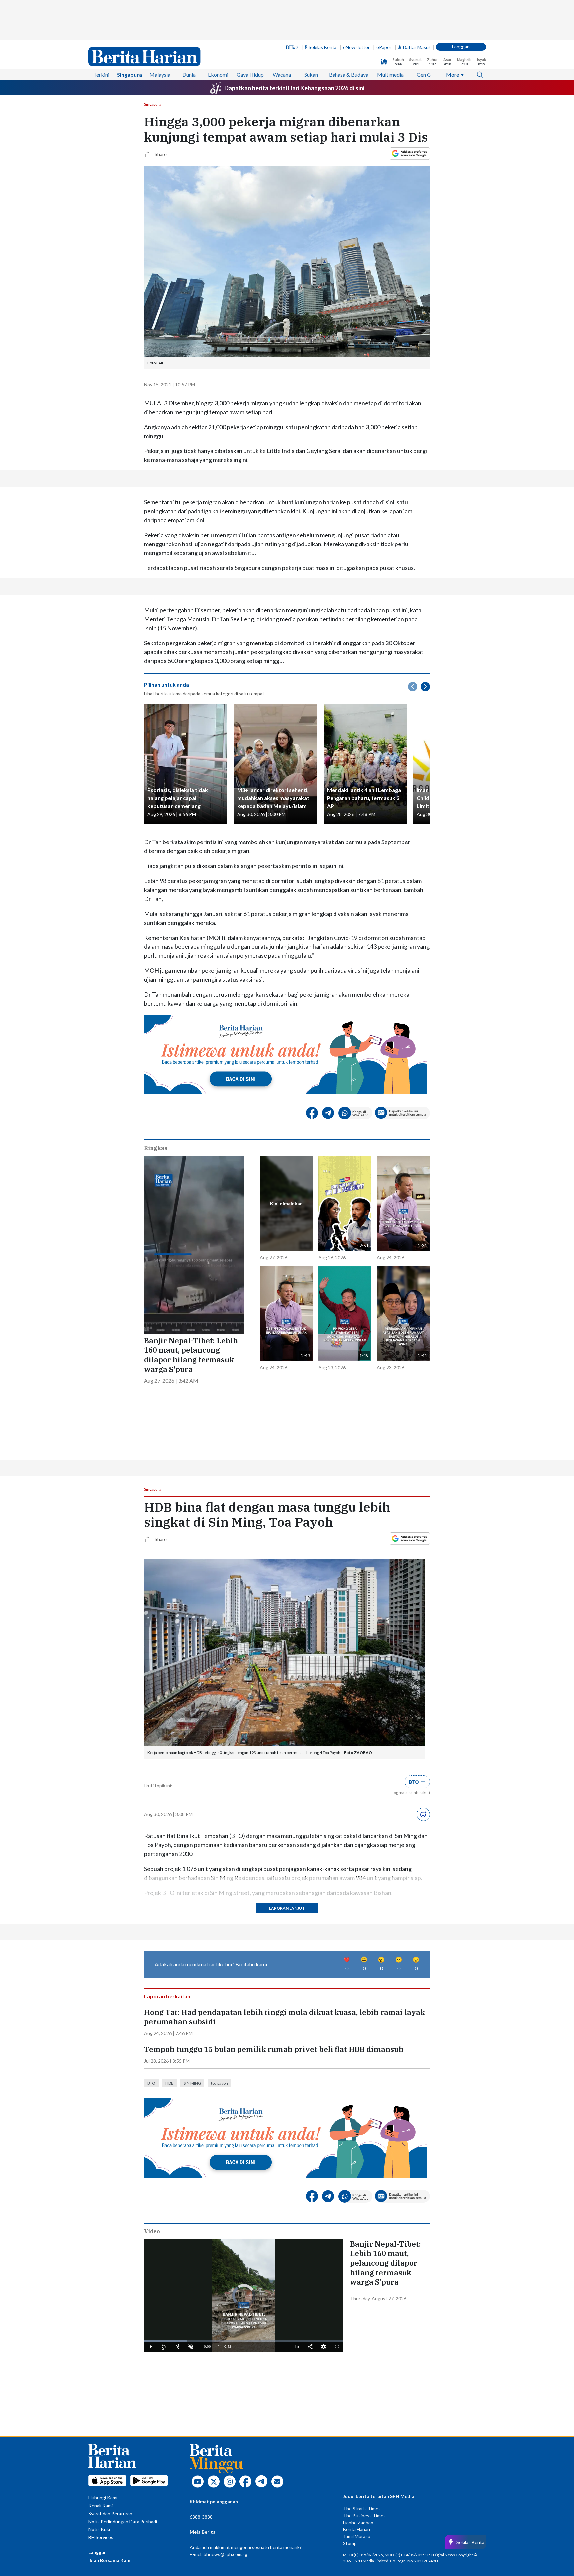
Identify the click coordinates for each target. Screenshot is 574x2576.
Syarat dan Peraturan (110, 2513)
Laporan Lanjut (287, 1908)
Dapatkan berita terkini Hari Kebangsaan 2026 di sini (294, 88)
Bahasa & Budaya (349, 75)
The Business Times (364, 2515)
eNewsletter (356, 47)
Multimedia (390, 75)
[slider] (244, 2341)
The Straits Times (362, 2508)
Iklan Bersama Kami (110, 2560)
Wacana (282, 75)
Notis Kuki (99, 2529)
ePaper (384, 47)
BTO (151, 2083)
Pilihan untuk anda (167, 685)
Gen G (424, 75)
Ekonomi (218, 75)
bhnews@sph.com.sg (226, 2554)
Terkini (101, 75)
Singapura (129, 75)
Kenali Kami (100, 2505)
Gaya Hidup (250, 75)
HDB (170, 2083)
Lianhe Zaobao (358, 2522)
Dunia (189, 75)
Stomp (350, 2543)
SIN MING (192, 2083)
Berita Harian (357, 2529)
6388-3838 (201, 2517)
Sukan (311, 75)
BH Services (101, 2537)
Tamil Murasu (357, 2536)
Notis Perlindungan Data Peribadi (123, 2521)
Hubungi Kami (103, 2497)
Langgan (461, 46)
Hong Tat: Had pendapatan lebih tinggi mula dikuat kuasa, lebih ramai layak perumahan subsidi (285, 2017)
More (453, 75)
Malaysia (160, 75)
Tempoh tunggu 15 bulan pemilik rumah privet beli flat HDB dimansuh (274, 2049)
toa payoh (219, 2083)
